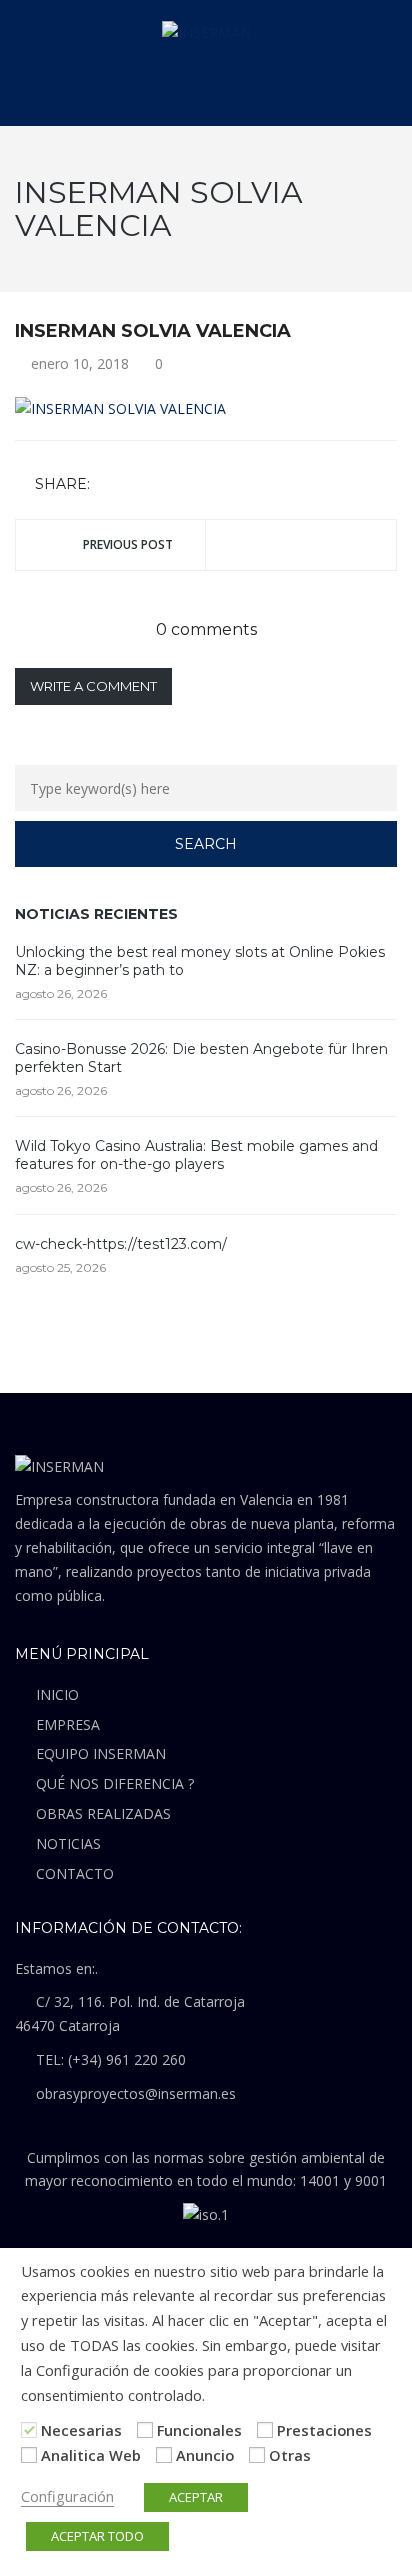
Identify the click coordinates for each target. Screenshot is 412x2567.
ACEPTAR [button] (196, 2497)
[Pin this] (196, 484)
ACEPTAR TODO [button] (97, 2536)
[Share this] (109, 484)
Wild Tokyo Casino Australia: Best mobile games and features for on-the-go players (196, 1155)
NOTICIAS (68, 1843)
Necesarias (81, 2430)
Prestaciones (324, 2430)
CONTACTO (75, 1873)
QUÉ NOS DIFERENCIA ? (115, 1783)
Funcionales (199, 2430)
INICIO (57, 1694)
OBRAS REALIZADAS (103, 1813)
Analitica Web (91, 2455)
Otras (290, 2455)
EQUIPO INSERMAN (101, 1753)
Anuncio (205, 2455)
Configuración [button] (67, 2496)
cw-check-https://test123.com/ (121, 1244)
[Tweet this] (138, 484)
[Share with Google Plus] (167, 484)
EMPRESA (68, 1724)
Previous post (128, 544)
